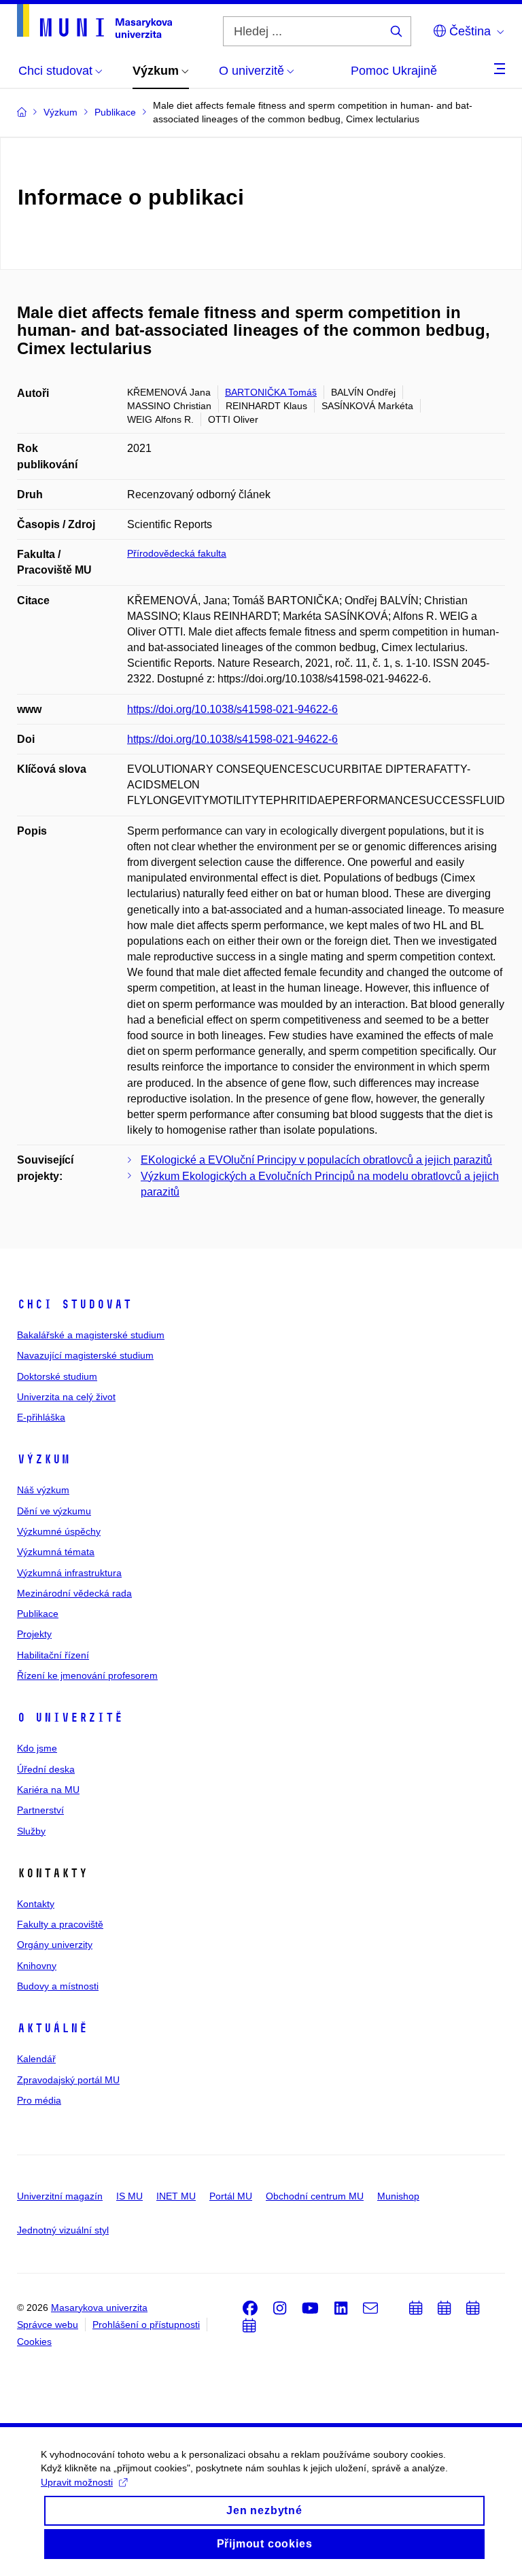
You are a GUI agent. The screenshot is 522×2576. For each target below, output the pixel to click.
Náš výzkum (43, 1490)
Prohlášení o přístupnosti (146, 2325)
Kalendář (36, 2059)
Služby (31, 1831)
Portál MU (231, 2196)
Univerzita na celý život (66, 1397)
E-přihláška (41, 1417)
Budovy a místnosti (58, 1986)
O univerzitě (70, 1718)
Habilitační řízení (53, 1655)
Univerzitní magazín (60, 2196)
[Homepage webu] (94, 21)
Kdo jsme (37, 1748)
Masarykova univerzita (99, 2308)
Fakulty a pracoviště (60, 1924)
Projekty (34, 1634)
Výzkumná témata (56, 1552)
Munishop (398, 2196)
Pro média (39, 2100)
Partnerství (40, 1810)
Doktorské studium (57, 1376)
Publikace (38, 1614)
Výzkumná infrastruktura (69, 1573)
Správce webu (48, 2325)
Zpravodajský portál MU (68, 2080)
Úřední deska (46, 1769)
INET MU (176, 2196)
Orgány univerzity (55, 1945)
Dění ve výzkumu (54, 1511)
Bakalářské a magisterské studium (91, 1335)
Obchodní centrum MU (315, 2196)
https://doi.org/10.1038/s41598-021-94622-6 (232, 709)
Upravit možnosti (77, 2482)
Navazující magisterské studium (85, 1355)
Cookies (34, 2342)
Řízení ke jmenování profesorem (87, 1675)
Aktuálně (52, 2028)
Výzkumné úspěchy (59, 1531)
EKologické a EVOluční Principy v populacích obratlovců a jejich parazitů (316, 1160)
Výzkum (43, 1459)
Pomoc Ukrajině (394, 71)
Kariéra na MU (48, 1790)
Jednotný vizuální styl (63, 2230)
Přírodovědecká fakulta (177, 553)
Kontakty (36, 1904)
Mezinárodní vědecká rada (74, 1593)
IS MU (129, 2196)
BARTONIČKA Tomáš (271, 392)
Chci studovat (74, 1304)
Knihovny (37, 1966)
